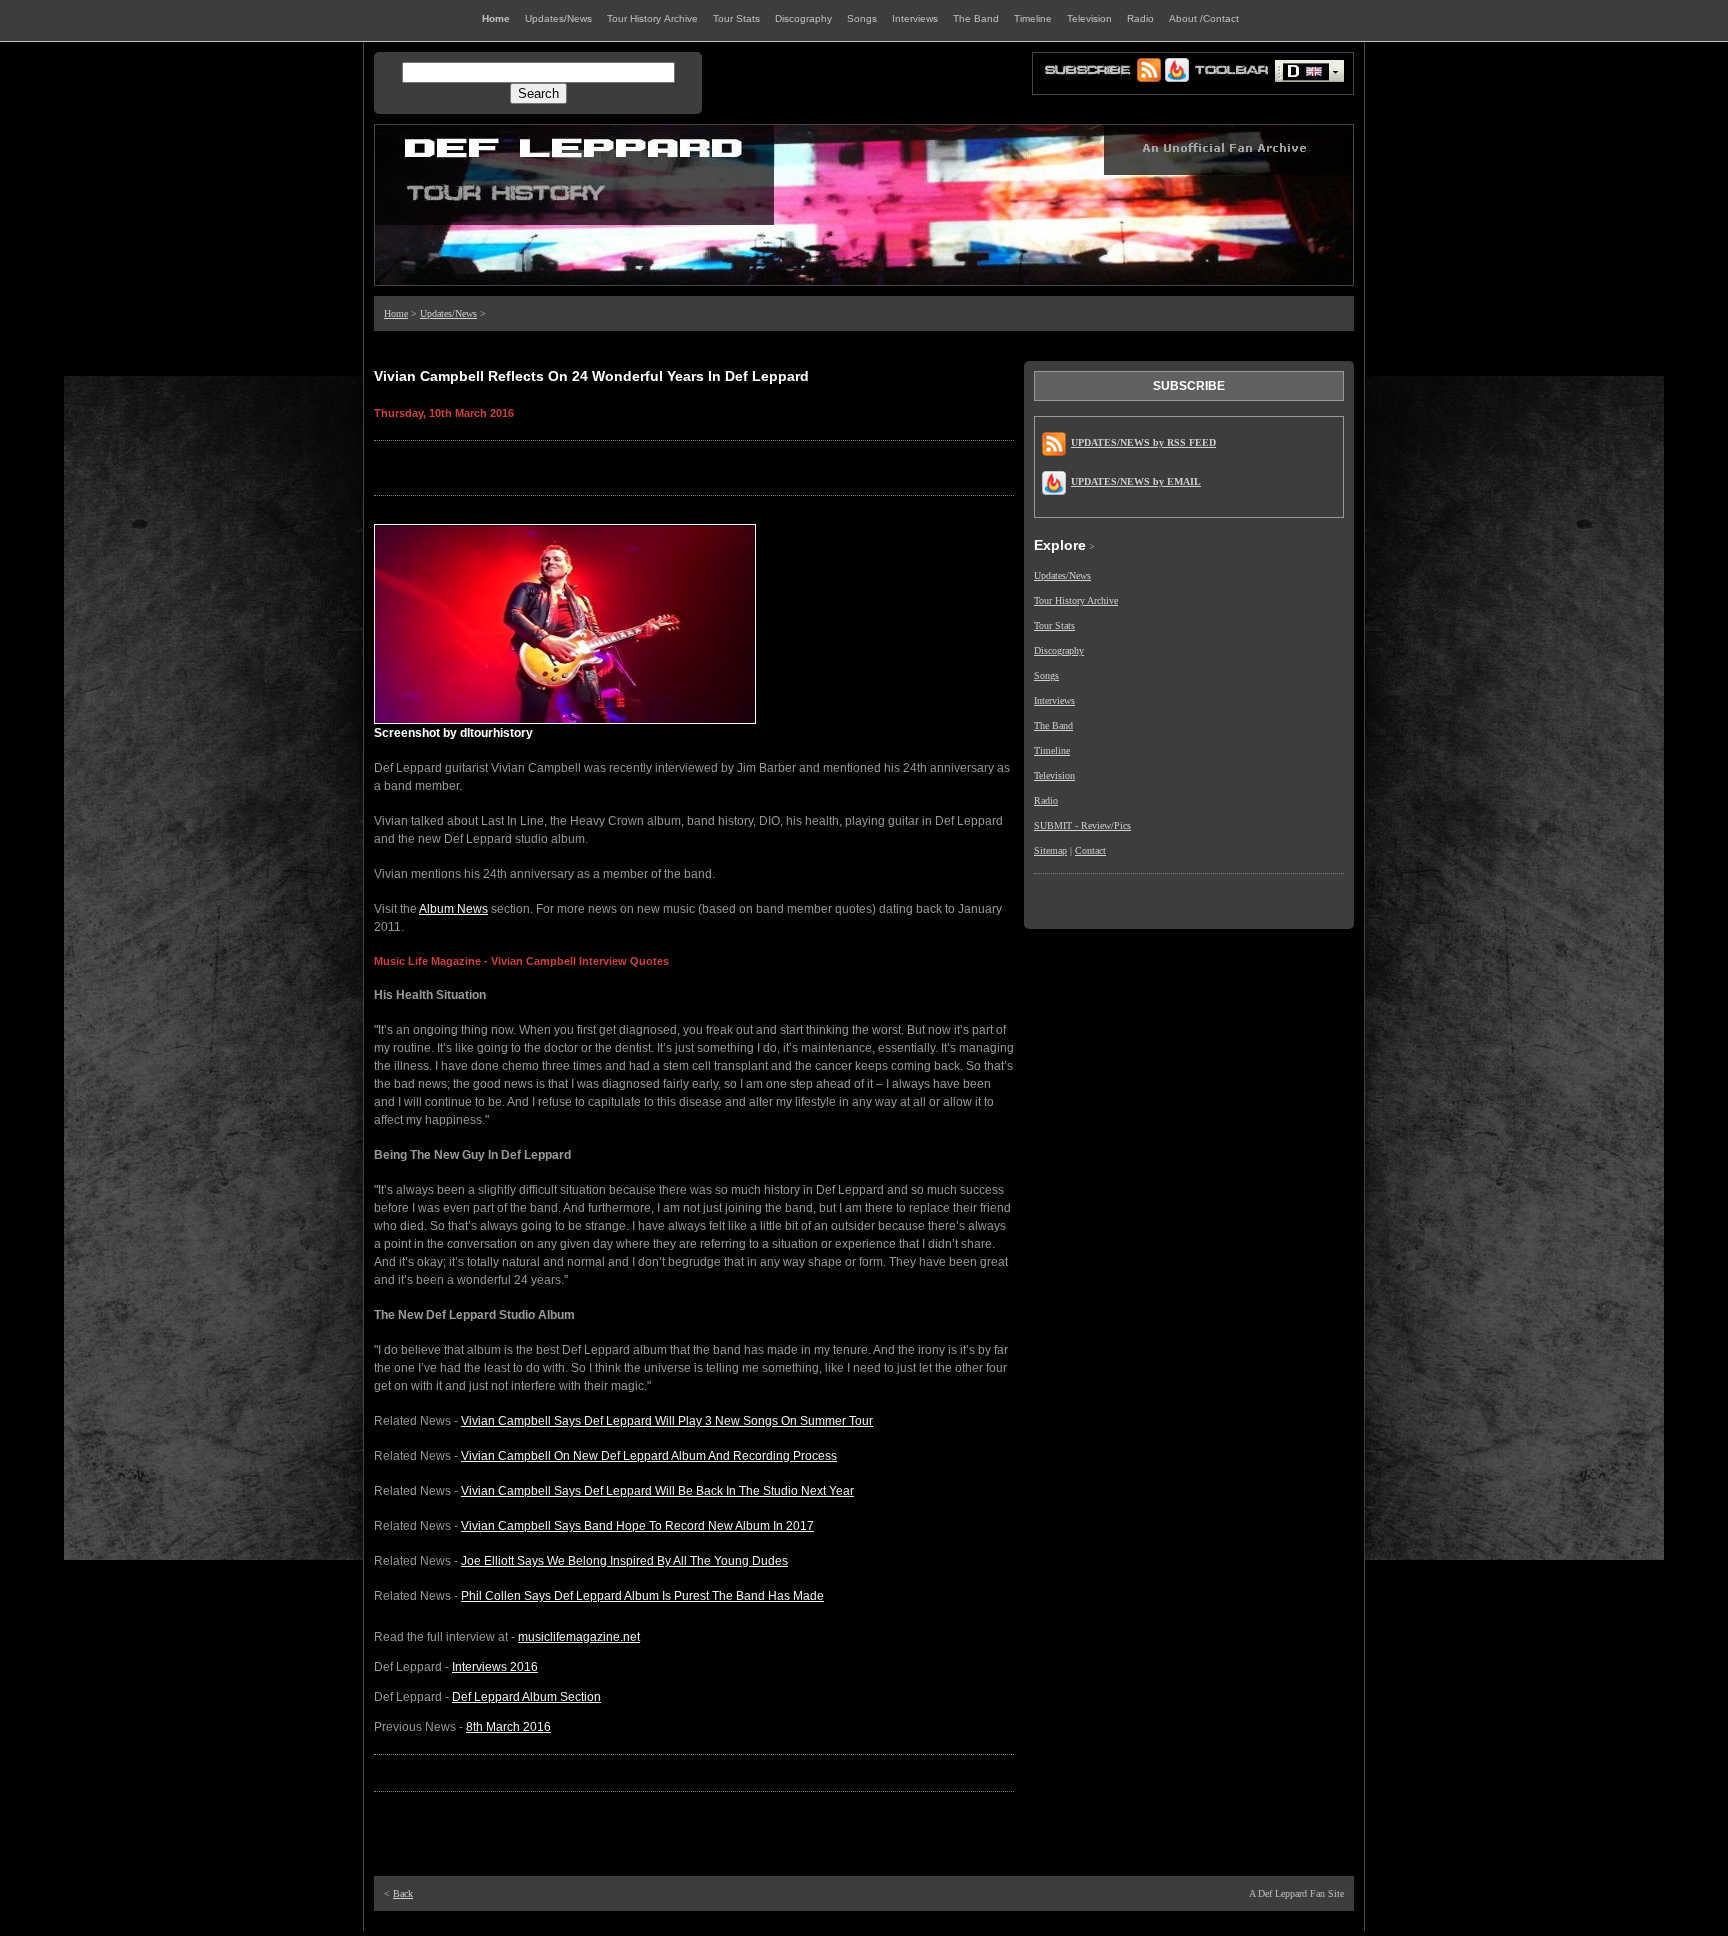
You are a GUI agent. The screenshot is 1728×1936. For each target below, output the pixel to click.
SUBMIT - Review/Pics (1082, 825)
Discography (1059, 650)
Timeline (1052, 750)
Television (1054, 775)
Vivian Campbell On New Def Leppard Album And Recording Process (649, 1456)
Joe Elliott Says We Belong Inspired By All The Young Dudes (624, 1561)
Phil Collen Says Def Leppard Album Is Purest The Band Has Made (642, 1596)
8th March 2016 (508, 1727)
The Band (1053, 725)
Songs (1046, 675)
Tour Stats (1054, 625)
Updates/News (448, 313)
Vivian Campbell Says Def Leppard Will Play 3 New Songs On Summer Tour (667, 1421)
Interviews (1054, 700)
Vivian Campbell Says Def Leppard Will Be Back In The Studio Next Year (657, 1491)
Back (403, 1893)
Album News (453, 909)
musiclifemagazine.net (579, 1637)
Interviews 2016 (495, 1667)
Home (396, 313)
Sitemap (1050, 850)
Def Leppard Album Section (526, 1697)
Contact (1090, 850)
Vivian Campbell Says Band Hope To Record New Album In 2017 (637, 1526)
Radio (1046, 800)
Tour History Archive (1076, 600)
